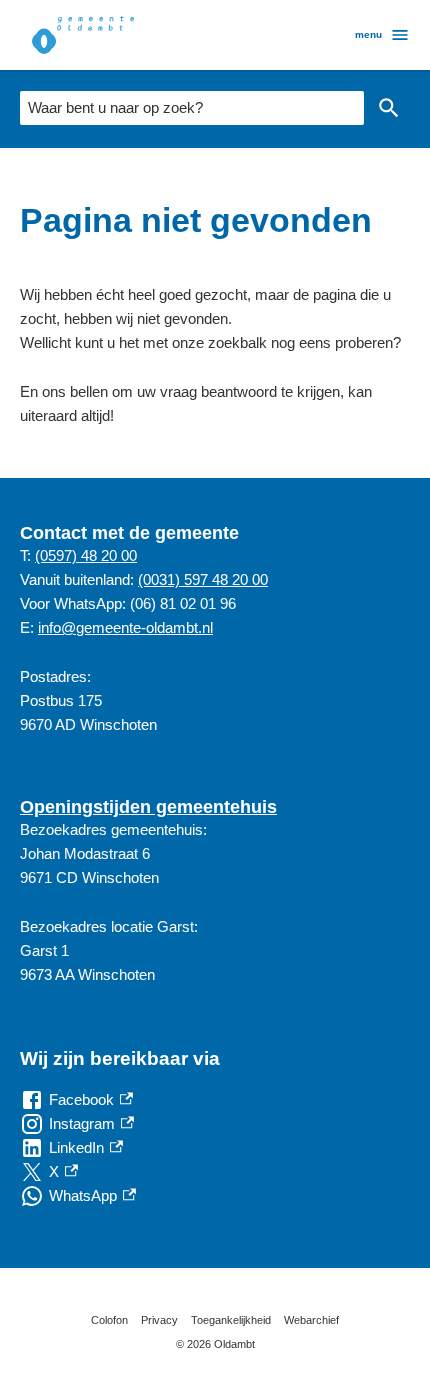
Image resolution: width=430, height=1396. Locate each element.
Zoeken (389, 108)
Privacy (159, 1320)
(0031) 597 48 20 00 (203, 579)
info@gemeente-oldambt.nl (125, 627)
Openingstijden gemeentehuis (148, 807)
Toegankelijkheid (231, 1320)
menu (368, 34)
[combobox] (192, 108)
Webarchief (311, 1320)
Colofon (109, 1320)
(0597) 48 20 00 (86, 555)
